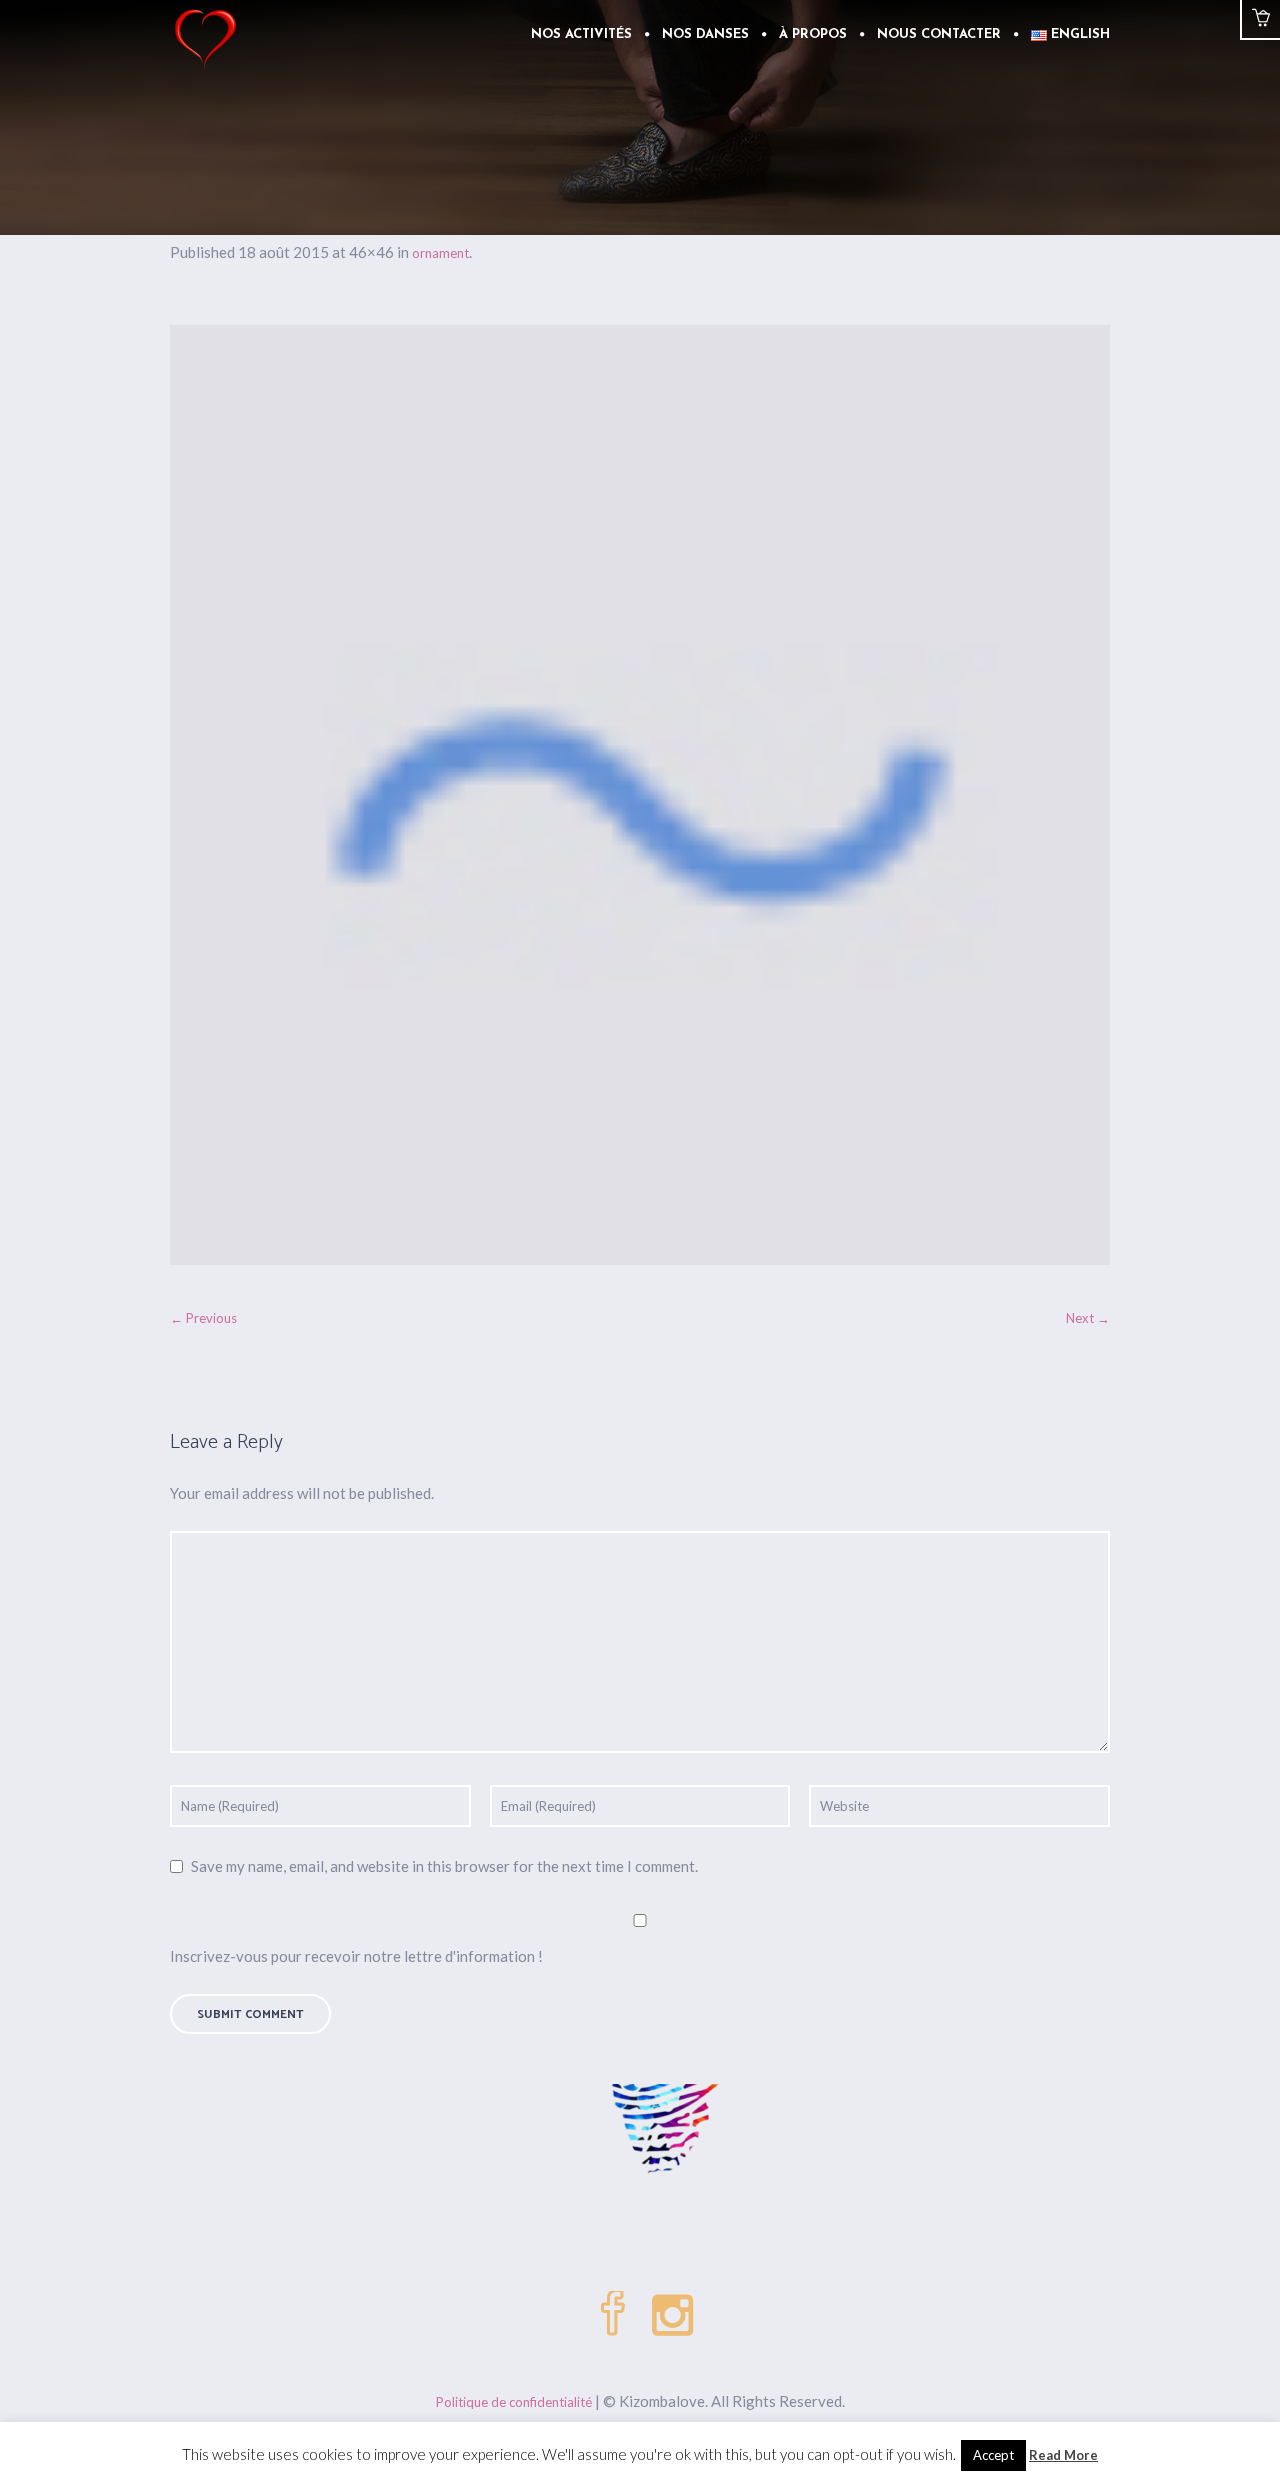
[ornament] (640, 795)
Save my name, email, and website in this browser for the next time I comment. (444, 1866)
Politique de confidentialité (514, 2402)
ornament (440, 253)
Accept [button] (993, 2455)
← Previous (203, 1318)
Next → (1088, 1318)
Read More (1063, 2455)
